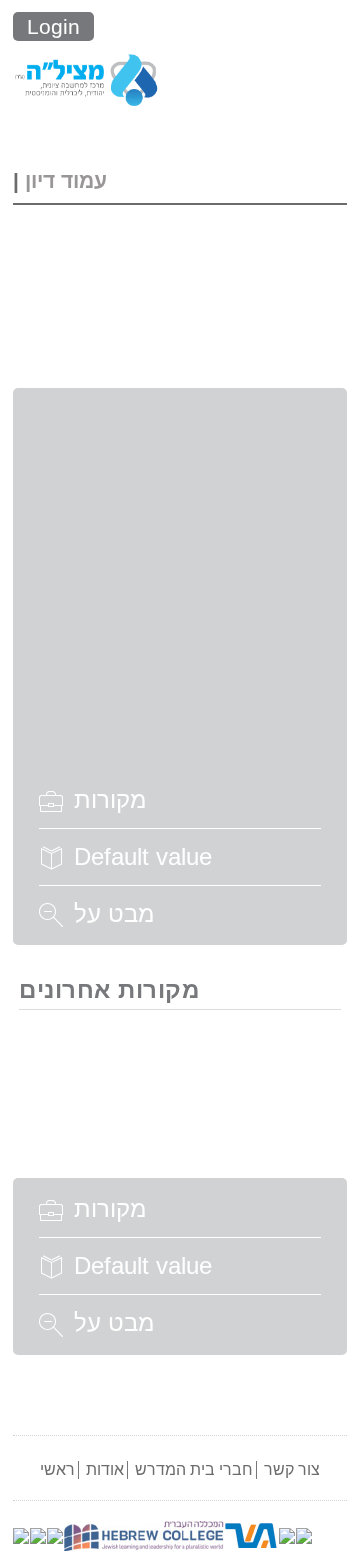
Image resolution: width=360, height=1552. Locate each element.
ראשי (57, 1469)
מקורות (110, 799)
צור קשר (292, 1469)
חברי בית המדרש (194, 1469)
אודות (105, 1469)
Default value (143, 856)
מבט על (114, 913)
